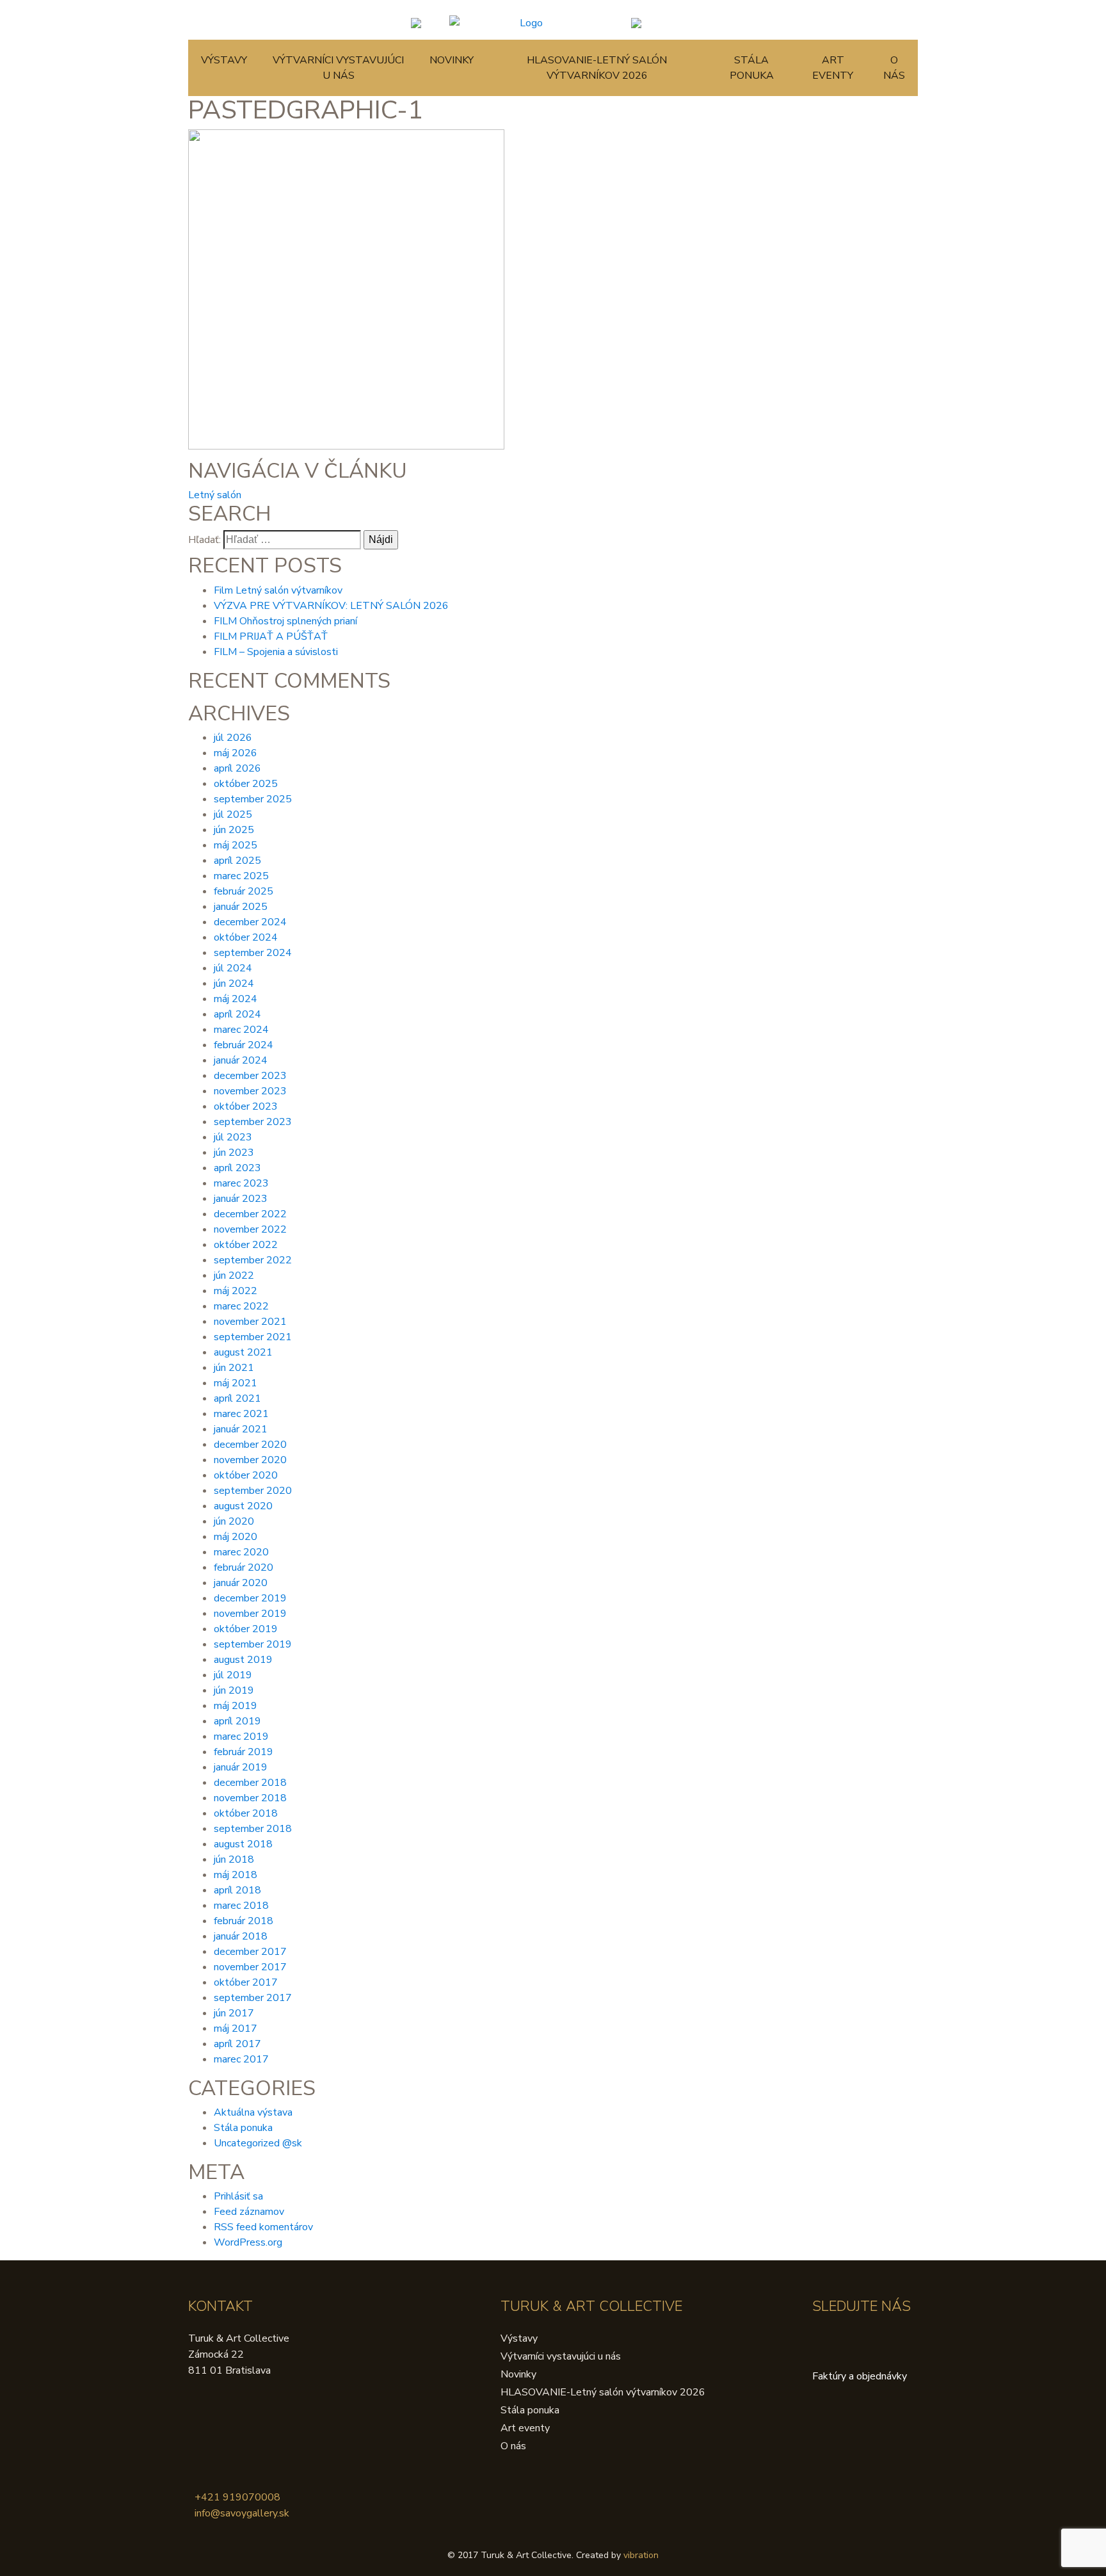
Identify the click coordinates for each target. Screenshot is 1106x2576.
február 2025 (244, 891)
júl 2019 (233, 1675)
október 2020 (246, 1475)
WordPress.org (248, 2242)
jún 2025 (234, 830)
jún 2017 (234, 2013)
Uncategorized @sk (258, 2143)
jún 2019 (234, 1690)
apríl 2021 (237, 1398)
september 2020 (253, 1491)
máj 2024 (236, 999)
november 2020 (250, 1460)
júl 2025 (233, 814)
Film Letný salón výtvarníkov (278, 590)
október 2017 (246, 1982)
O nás (894, 68)
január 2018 (241, 1936)
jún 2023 (234, 1153)
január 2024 (241, 1060)
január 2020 (241, 1583)
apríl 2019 (237, 1721)
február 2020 (244, 1567)
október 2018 (246, 1813)
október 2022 (246, 1245)
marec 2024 (241, 1030)
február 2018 (244, 1921)
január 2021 (241, 1429)
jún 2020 (234, 1521)
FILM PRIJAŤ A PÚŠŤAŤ (271, 636)
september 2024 (253, 953)
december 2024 (250, 922)
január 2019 (241, 1767)
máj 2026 (236, 753)
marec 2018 (241, 1906)
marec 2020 (241, 1552)
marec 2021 (241, 1414)
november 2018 (250, 1798)
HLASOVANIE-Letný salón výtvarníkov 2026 (597, 68)
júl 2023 (233, 1137)
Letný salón (215, 495)
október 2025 (246, 784)
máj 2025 (236, 845)
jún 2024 (234, 984)
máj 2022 (236, 1291)
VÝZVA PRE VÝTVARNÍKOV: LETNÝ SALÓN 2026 (331, 606)
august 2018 (243, 1844)
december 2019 (250, 1598)
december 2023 (250, 1076)
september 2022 (253, 1260)
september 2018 (253, 1829)
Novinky (452, 60)
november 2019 (250, 1614)
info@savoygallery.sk (242, 2513)
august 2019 (243, 1660)
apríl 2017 (237, 2044)
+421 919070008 (237, 2497)
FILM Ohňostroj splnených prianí (285, 621)
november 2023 (250, 1091)
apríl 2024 (237, 1014)
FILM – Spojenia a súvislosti (276, 652)
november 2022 (250, 1229)
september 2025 (253, 799)
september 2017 (253, 1998)
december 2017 (250, 1952)
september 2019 (253, 1644)
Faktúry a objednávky (860, 2376)
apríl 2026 (237, 768)
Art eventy (833, 68)
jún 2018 (234, 1859)
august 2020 (243, 1506)
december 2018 (250, 1783)
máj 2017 (236, 2029)
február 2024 (244, 1045)
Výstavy (224, 60)
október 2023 (246, 1106)
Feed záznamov (249, 2212)
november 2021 (250, 1322)
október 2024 (246, 937)
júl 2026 (233, 738)
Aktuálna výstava (253, 2112)
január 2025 (241, 907)
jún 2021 (234, 1368)
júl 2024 (233, 968)
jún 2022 (234, 1276)
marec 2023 (241, 1183)
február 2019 (244, 1752)
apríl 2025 (237, 861)
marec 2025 (241, 876)
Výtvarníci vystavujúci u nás (338, 68)
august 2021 (243, 1352)
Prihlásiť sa (238, 2196)
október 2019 (246, 1629)
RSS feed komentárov (263, 2227)
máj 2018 (236, 1875)
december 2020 (250, 1445)
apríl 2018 (237, 1890)
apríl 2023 (237, 1168)
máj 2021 (236, 1383)
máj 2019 (236, 1706)
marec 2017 (241, 2059)
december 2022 (250, 1214)
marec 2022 (241, 1306)
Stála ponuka (752, 68)
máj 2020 (236, 1537)
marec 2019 (241, 1737)
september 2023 (253, 1122)
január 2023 (241, 1199)
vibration (641, 2555)
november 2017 (250, 1967)
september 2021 (253, 1337)
